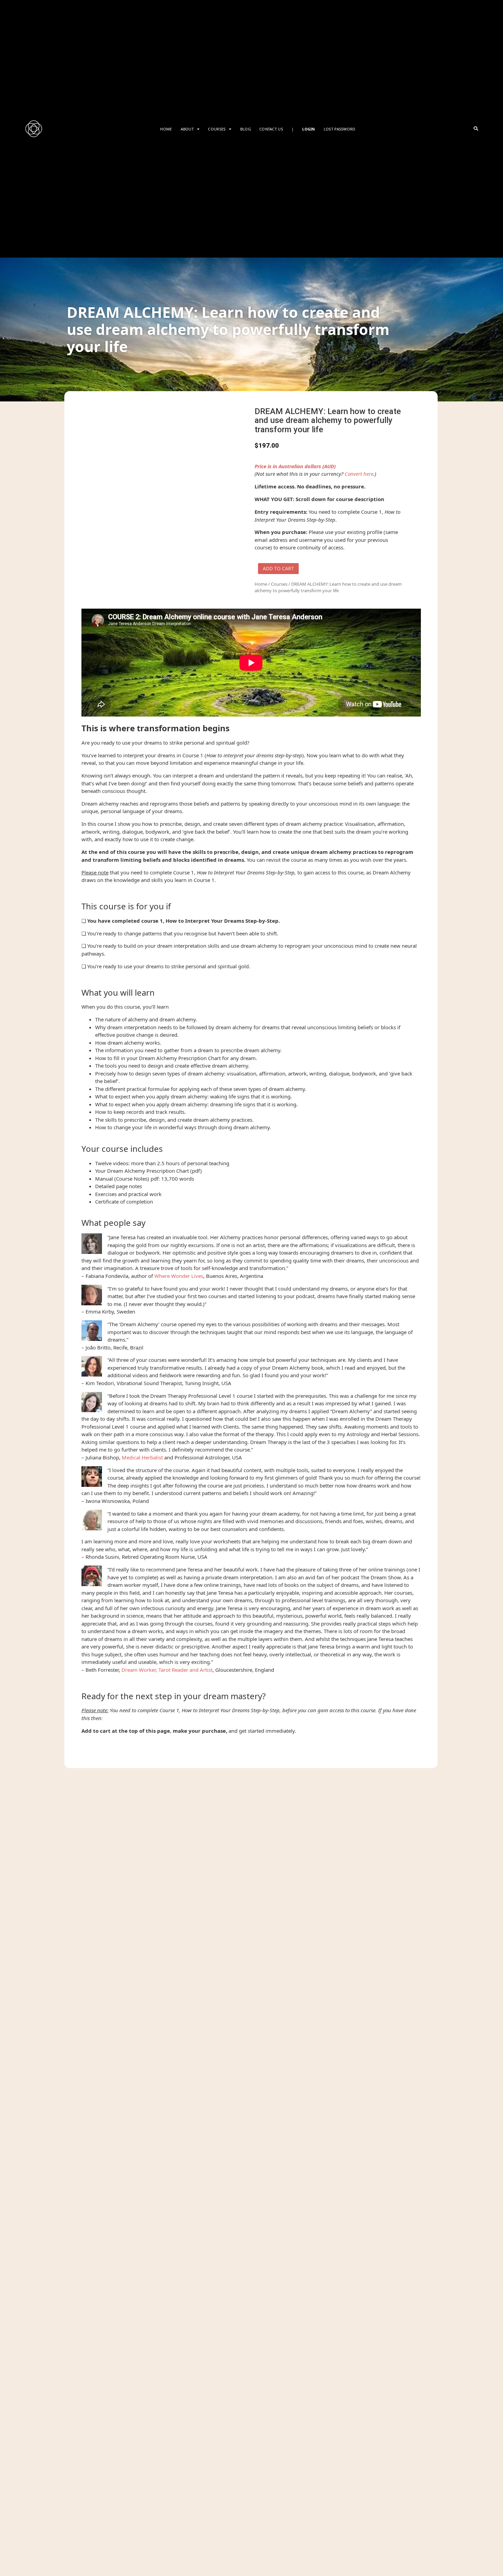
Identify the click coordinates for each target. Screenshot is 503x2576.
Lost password (340, 129)
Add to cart (278, 568)
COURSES (217, 129)
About (187, 129)
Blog (246, 129)
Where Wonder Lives (179, 1276)
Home (166, 129)
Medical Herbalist (142, 1457)
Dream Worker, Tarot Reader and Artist (167, 1670)
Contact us (271, 129)
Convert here (359, 474)
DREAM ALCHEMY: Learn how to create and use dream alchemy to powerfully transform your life (228, 329)
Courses (279, 584)
